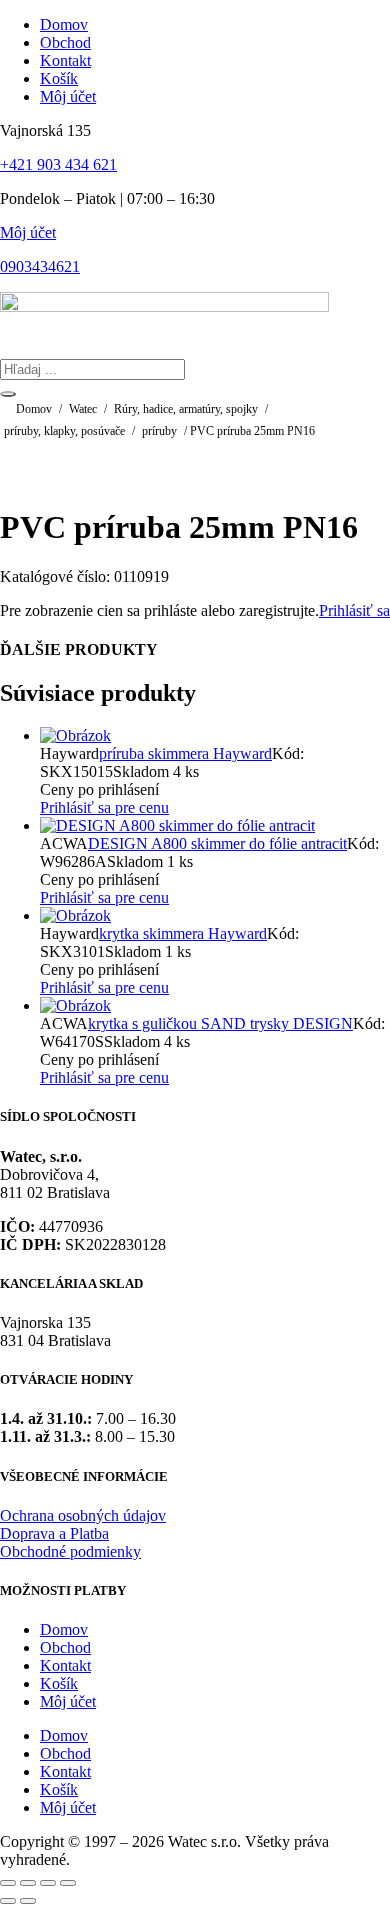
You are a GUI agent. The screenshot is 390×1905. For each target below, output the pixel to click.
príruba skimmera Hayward (185, 753)
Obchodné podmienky (70, 1551)
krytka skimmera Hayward (183, 933)
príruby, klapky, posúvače (64, 431)
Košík (59, 1683)
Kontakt (65, 1665)
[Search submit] (8, 394)
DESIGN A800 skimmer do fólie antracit (217, 843)
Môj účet (28, 232)
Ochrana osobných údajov (83, 1515)
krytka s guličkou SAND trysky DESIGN (220, 1023)
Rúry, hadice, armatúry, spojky (186, 409)
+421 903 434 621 (58, 164)
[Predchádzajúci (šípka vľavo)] (8, 1901)
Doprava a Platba (54, 1533)
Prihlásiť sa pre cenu (104, 807)
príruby (159, 431)
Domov (34, 409)
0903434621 (40, 266)
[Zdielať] (48, 1883)
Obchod (65, 1647)
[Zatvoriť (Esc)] (68, 1883)
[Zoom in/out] (8, 1883)
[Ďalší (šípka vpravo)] (28, 1901)
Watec (83, 409)
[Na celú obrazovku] (28, 1883)
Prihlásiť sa (354, 610)
